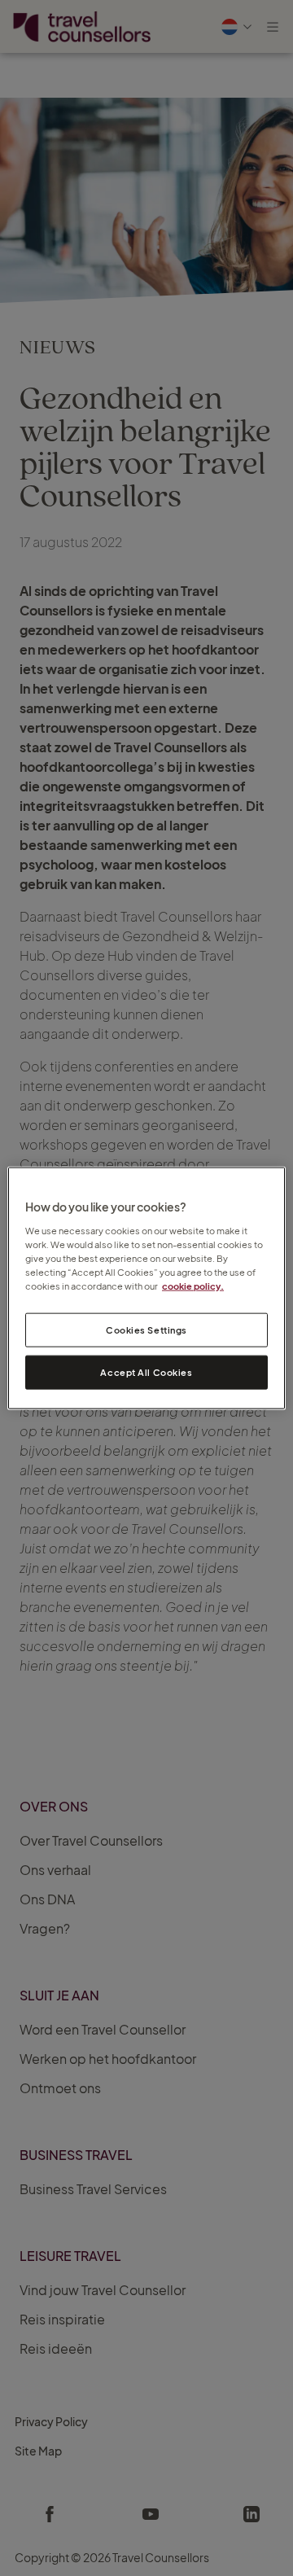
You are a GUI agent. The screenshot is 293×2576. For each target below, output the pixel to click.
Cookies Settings (146, 1330)
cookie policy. (193, 1285)
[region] (146, 1288)
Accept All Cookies (146, 1371)
